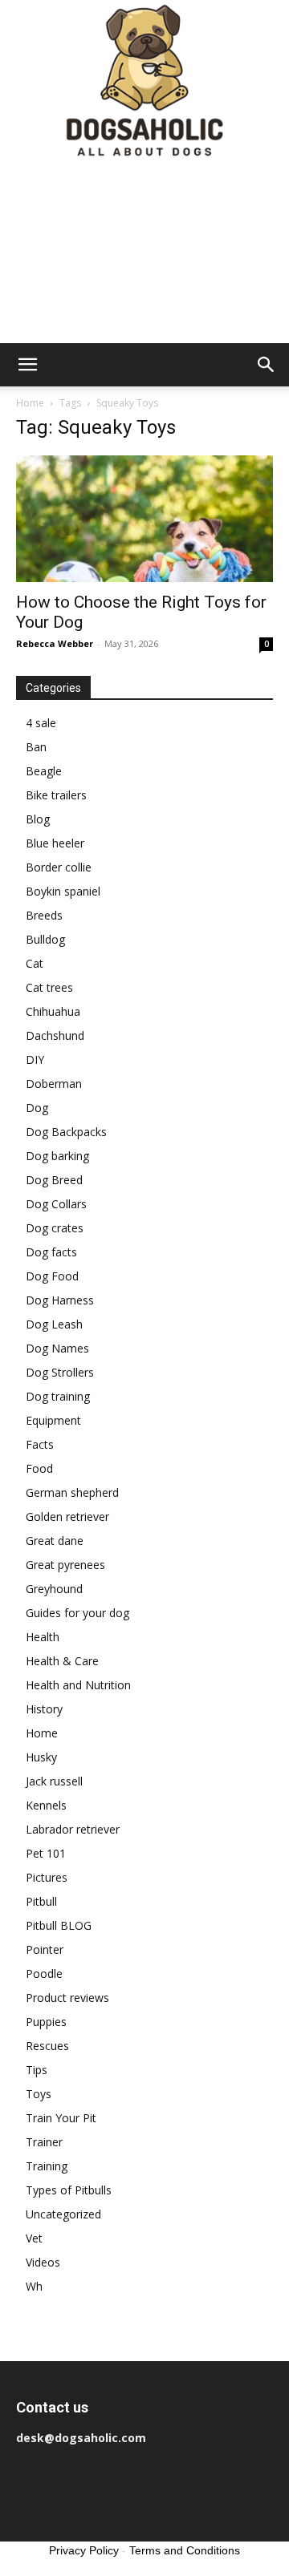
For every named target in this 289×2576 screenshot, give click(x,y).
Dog (37, 1108)
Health (43, 1637)
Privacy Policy (84, 2550)
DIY (35, 1060)
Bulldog (45, 939)
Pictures (47, 1877)
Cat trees (49, 987)
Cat (35, 963)
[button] (27, 365)
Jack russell (54, 1781)
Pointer (45, 1949)
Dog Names (57, 1348)
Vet (34, 2238)
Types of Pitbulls (69, 2190)
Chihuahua (53, 1011)
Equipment (53, 1420)
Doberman (54, 1084)
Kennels (46, 1805)
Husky (41, 1757)
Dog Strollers (60, 1372)
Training (47, 2166)
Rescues (47, 2046)
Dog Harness (60, 1300)
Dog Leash (54, 1324)
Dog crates (55, 1228)
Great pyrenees (65, 1565)
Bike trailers (56, 795)
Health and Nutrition (78, 1685)
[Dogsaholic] (144, 82)
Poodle (44, 1973)
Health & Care (62, 1661)
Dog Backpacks (66, 1132)
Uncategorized (63, 2214)
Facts (40, 1444)
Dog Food (52, 1276)
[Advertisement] (144, 253)
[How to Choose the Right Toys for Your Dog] (144, 519)
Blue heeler (55, 843)
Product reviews (67, 1998)
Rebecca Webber (55, 643)
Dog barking (57, 1156)
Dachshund (55, 1035)
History (44, 1709)
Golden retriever (67, 1516)
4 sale (41, 723)
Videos (43, 2262)
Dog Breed (54, 1180)
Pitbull (41, 1901)
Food (39, 1468)
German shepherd (72, 1492)
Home (30, 403)
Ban (36, 747)
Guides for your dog (77, 1613)
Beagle (44, 771)
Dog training (58, 1396)
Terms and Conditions (185, 2550)
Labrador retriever (73, 1829)
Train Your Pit (61, 2118)
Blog (38, 819)
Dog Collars (56, 1204)
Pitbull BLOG (59, 1925)
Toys (39, 2094)
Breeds (44, 915)
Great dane (55, 1541)
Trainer (44, 2142)
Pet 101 (46, 1853)
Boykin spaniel (63, 891)
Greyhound (54, 1589)
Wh (34, 2286)
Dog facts (51, 1252)
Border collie (59, 867)
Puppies (46, 2022)
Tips (37, 2070)
